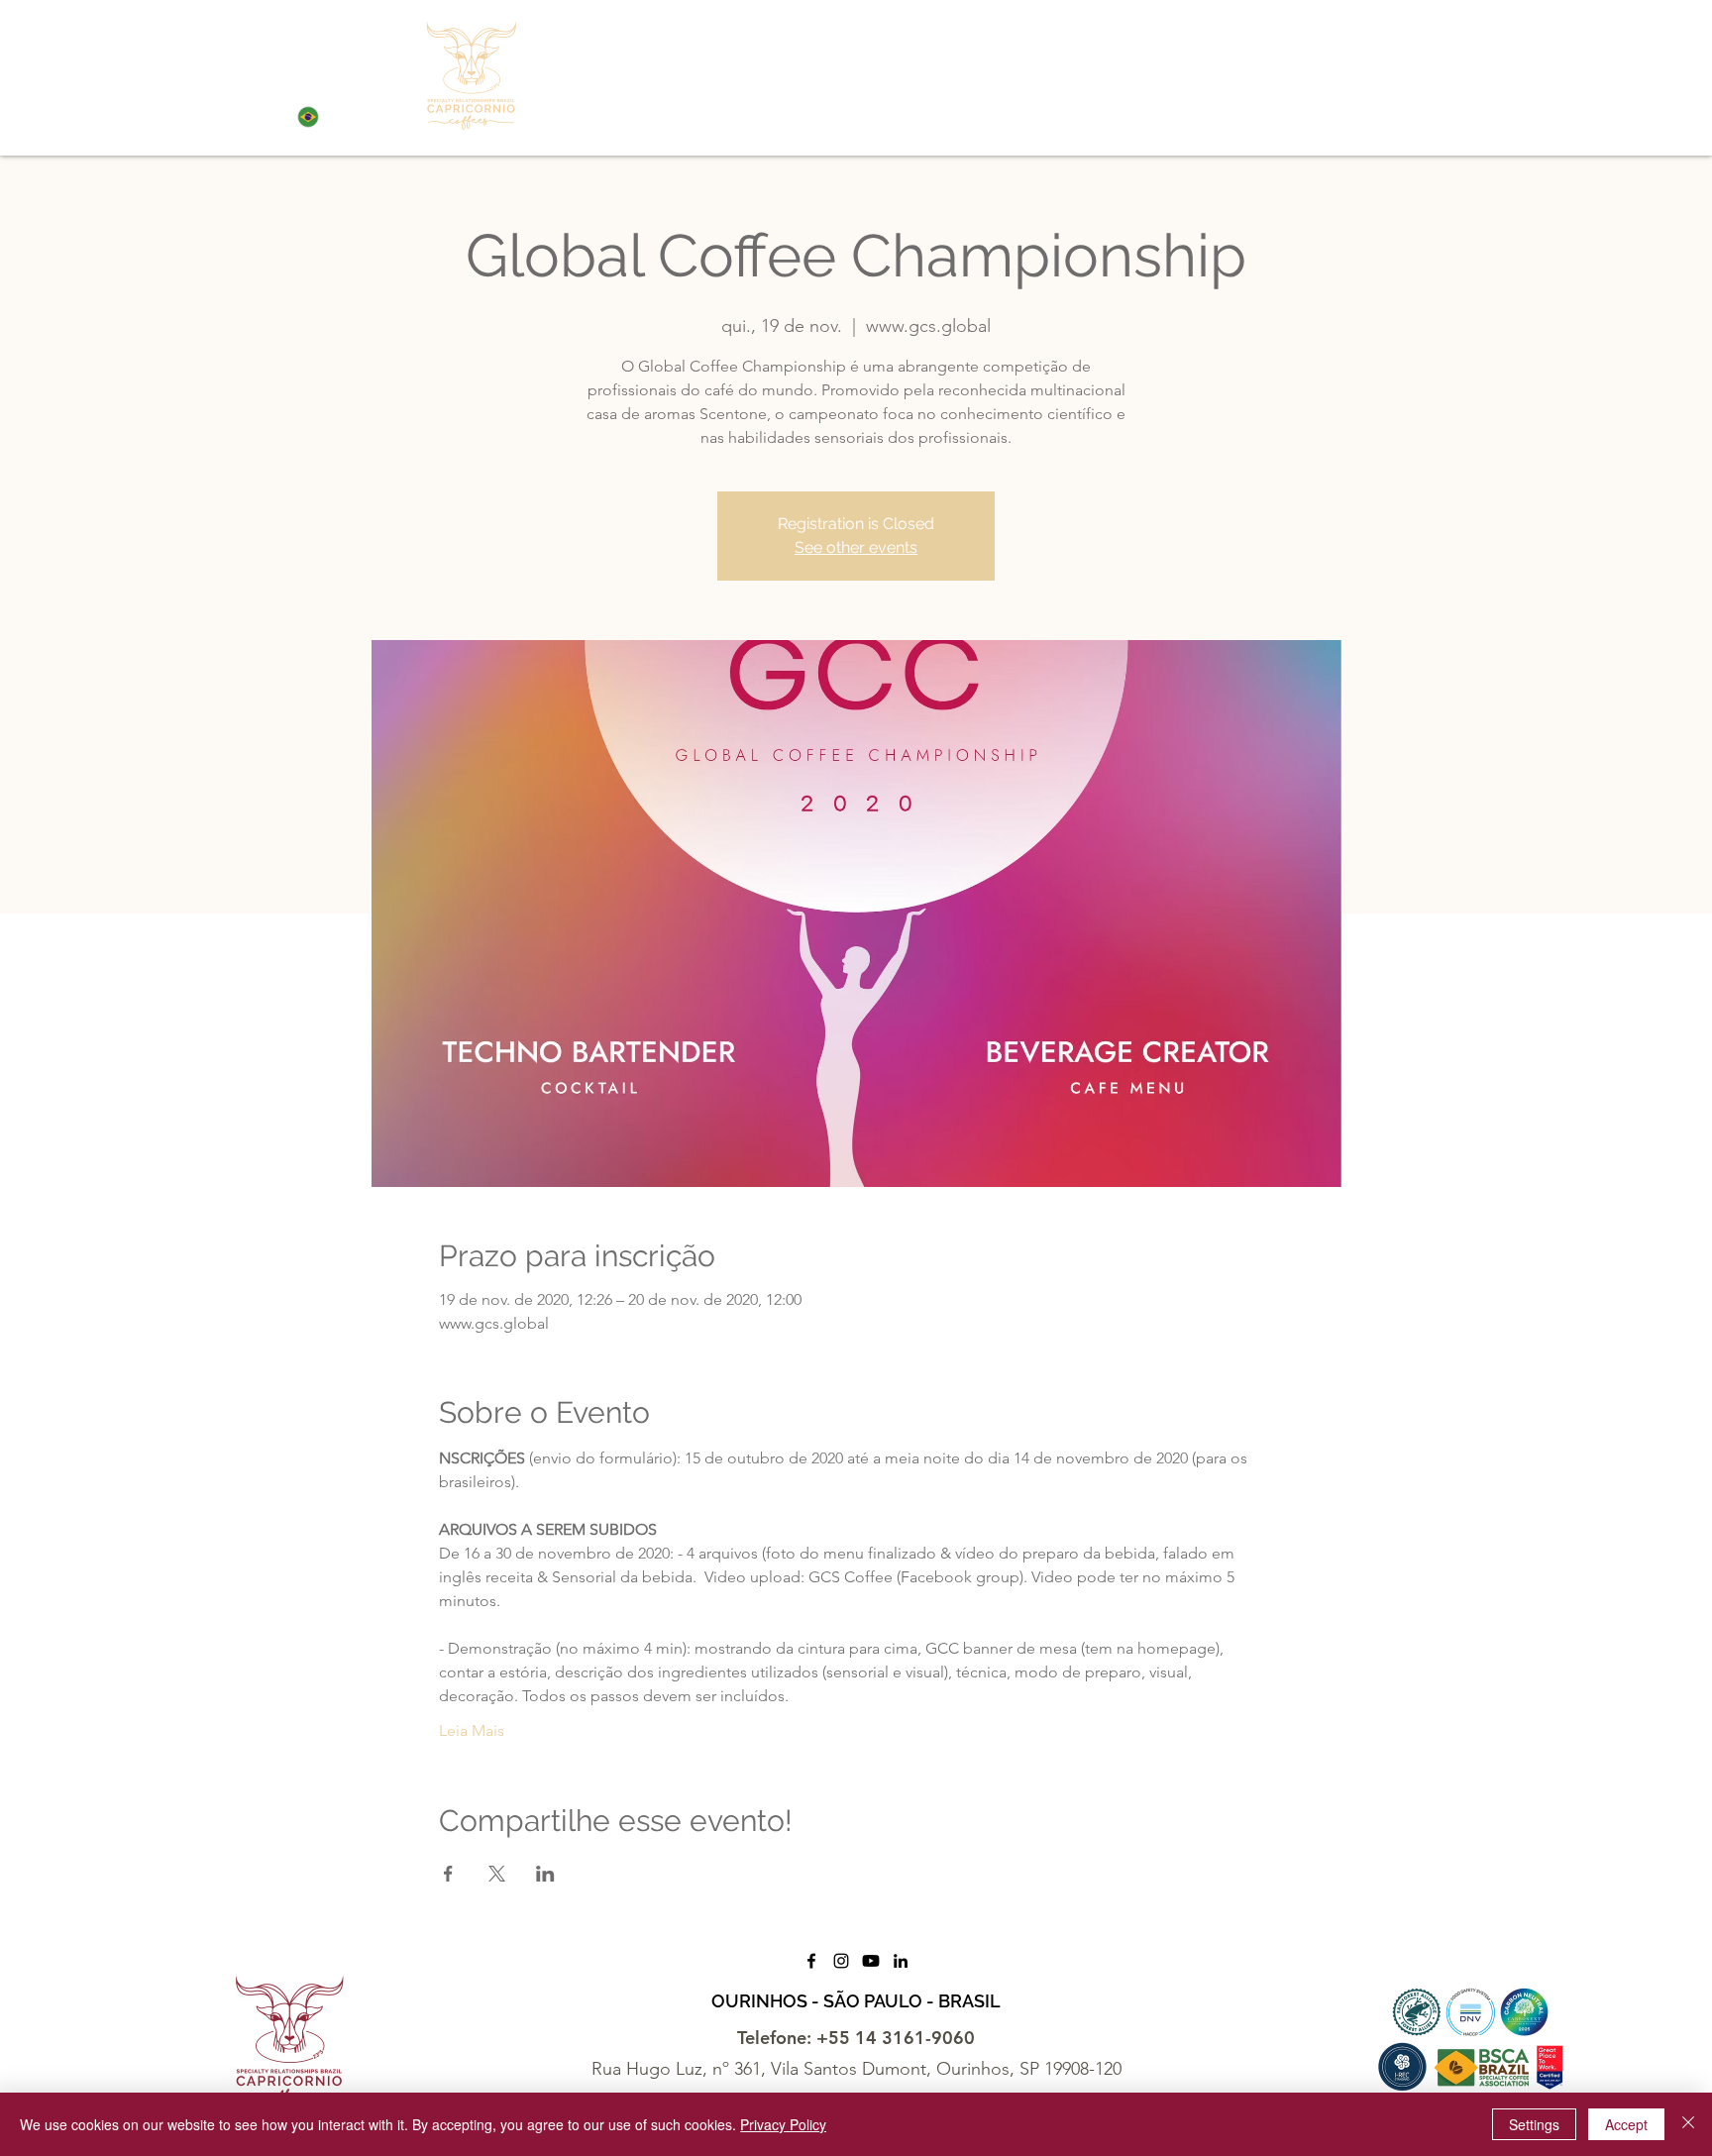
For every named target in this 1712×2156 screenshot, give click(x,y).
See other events (856, 547)
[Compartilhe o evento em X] (497, 1874)
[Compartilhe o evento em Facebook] (448, 1874)
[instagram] (841, 1961)
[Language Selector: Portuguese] (327, 116)
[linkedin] (901, 1961)
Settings (1534, 2124)
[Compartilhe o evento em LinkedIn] (545, 1874)
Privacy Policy (783, 2124)
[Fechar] (1688, 2124)
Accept (1626, 2124)
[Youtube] (871, 1961)
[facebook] (811, 1961)
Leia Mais (472, 1730)
